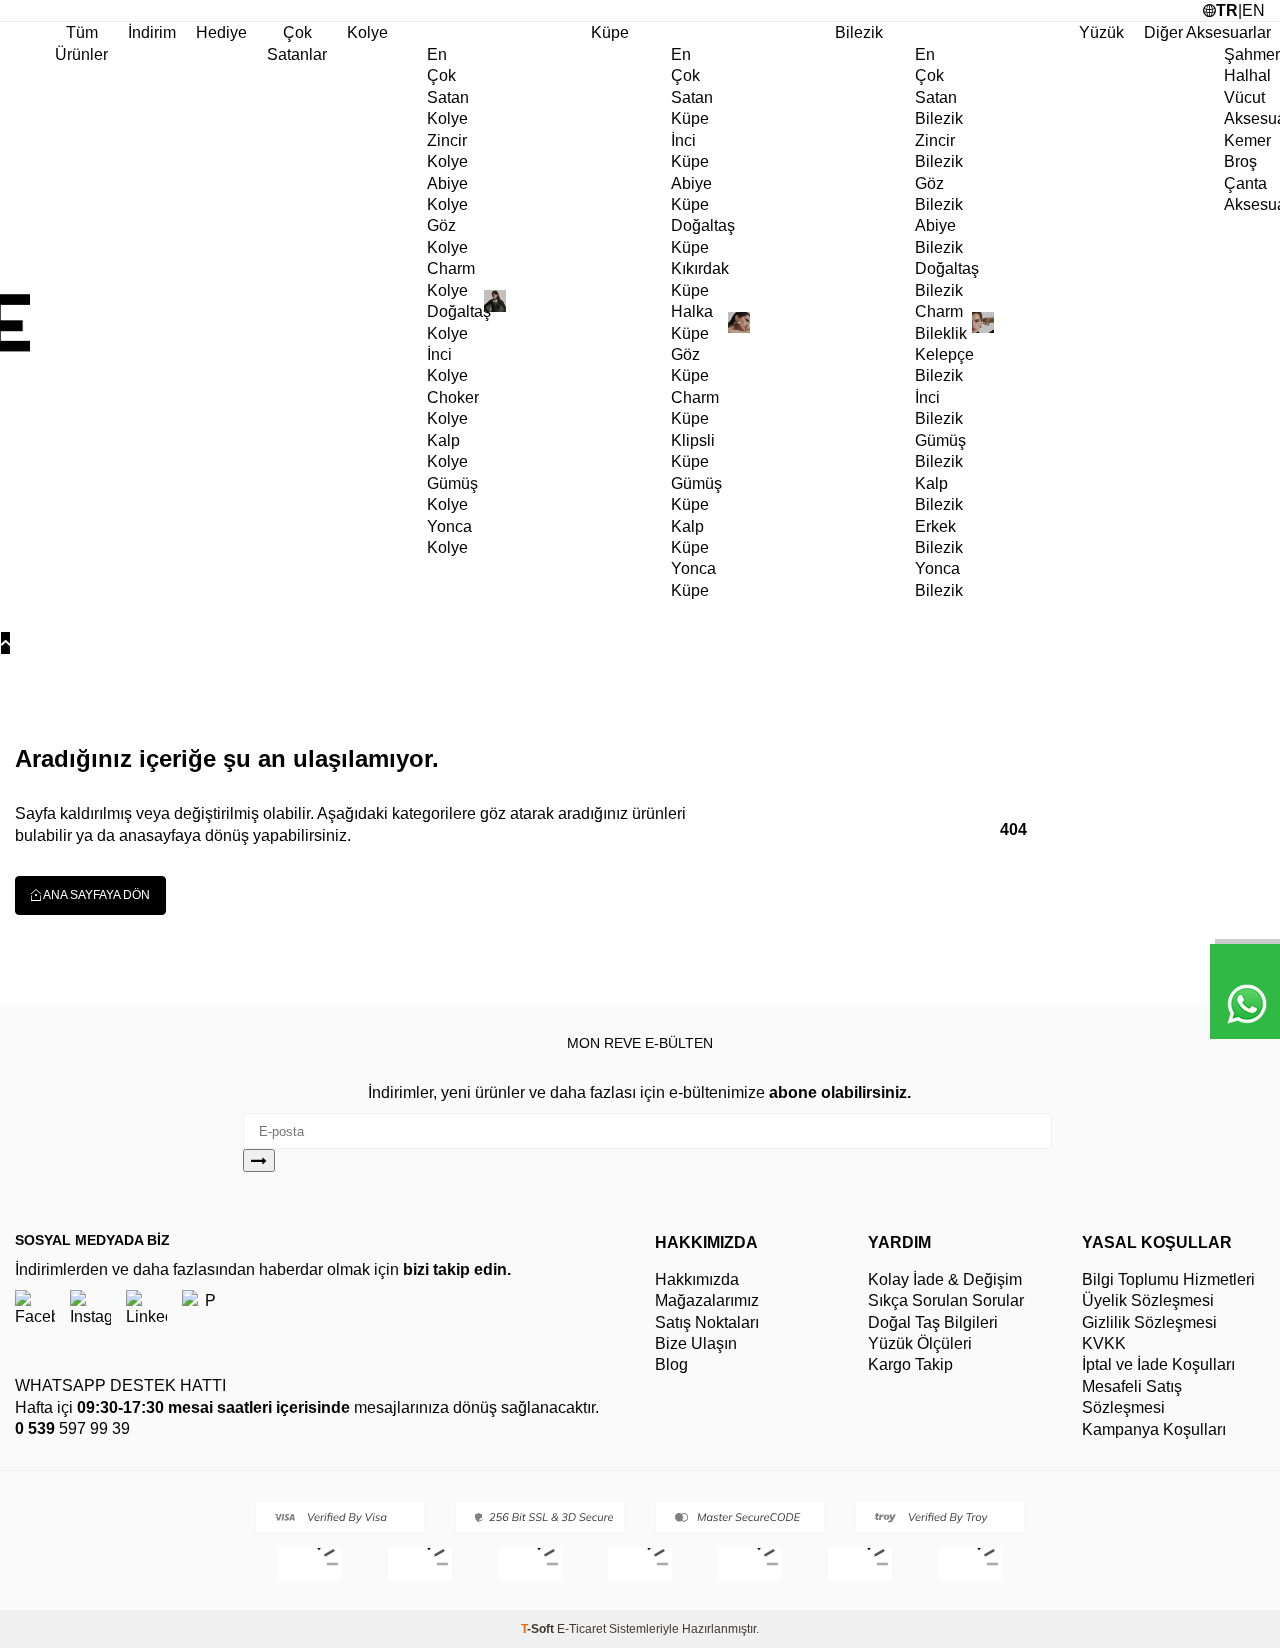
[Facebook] (35, 1310)
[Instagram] (90, 1310)
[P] (202, 1310)
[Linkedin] (146, 1310)
